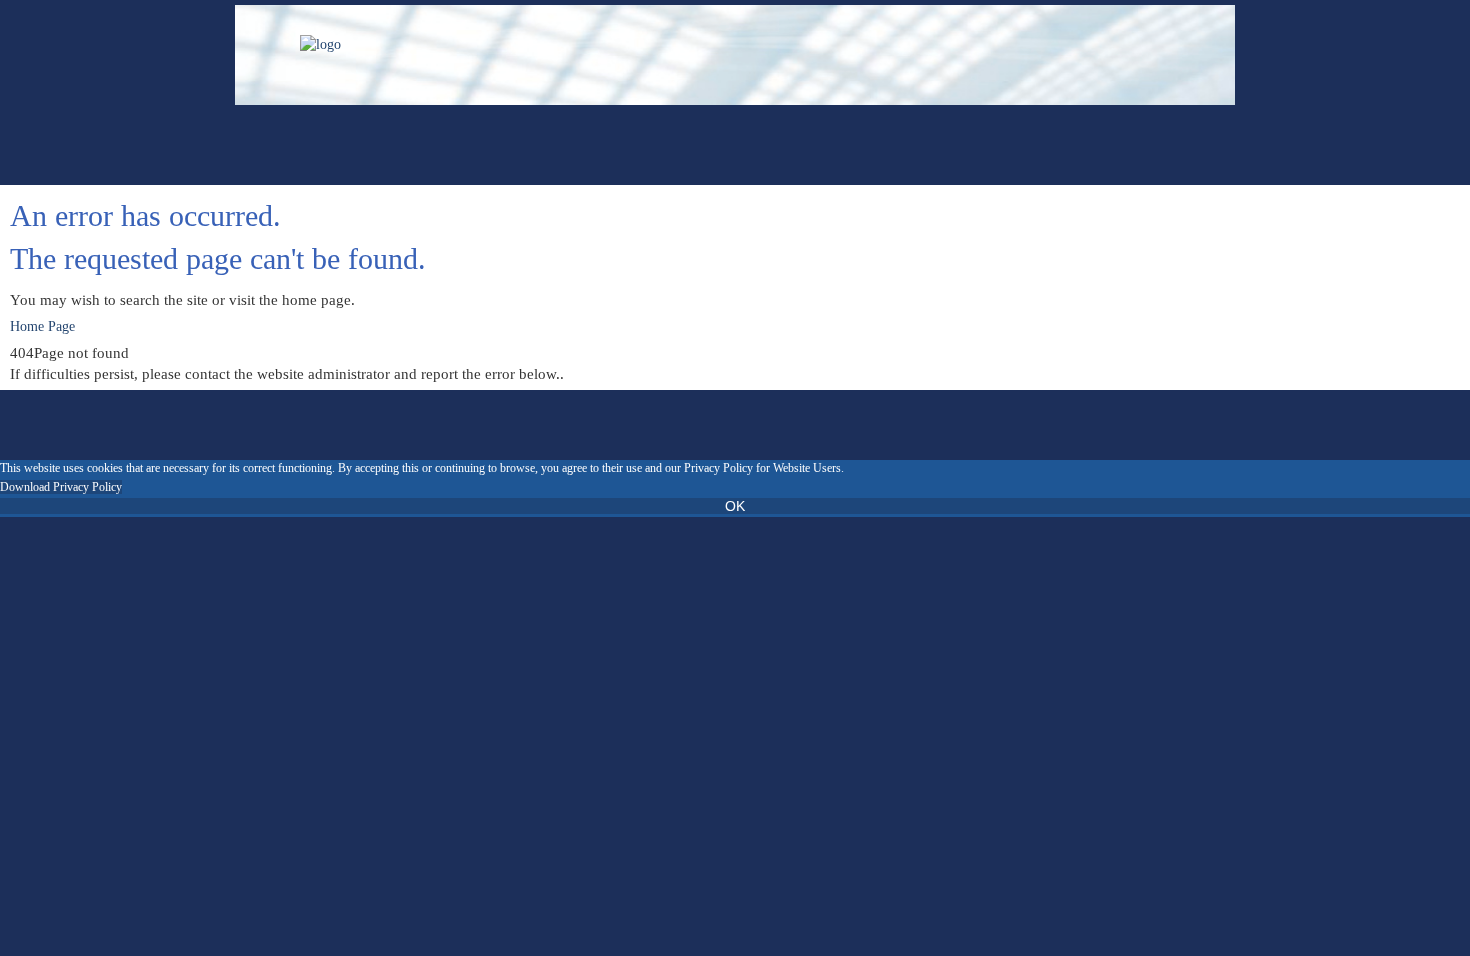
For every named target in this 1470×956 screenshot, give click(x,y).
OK (735, 506)
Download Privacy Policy (61, 487)
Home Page (42, 326)
